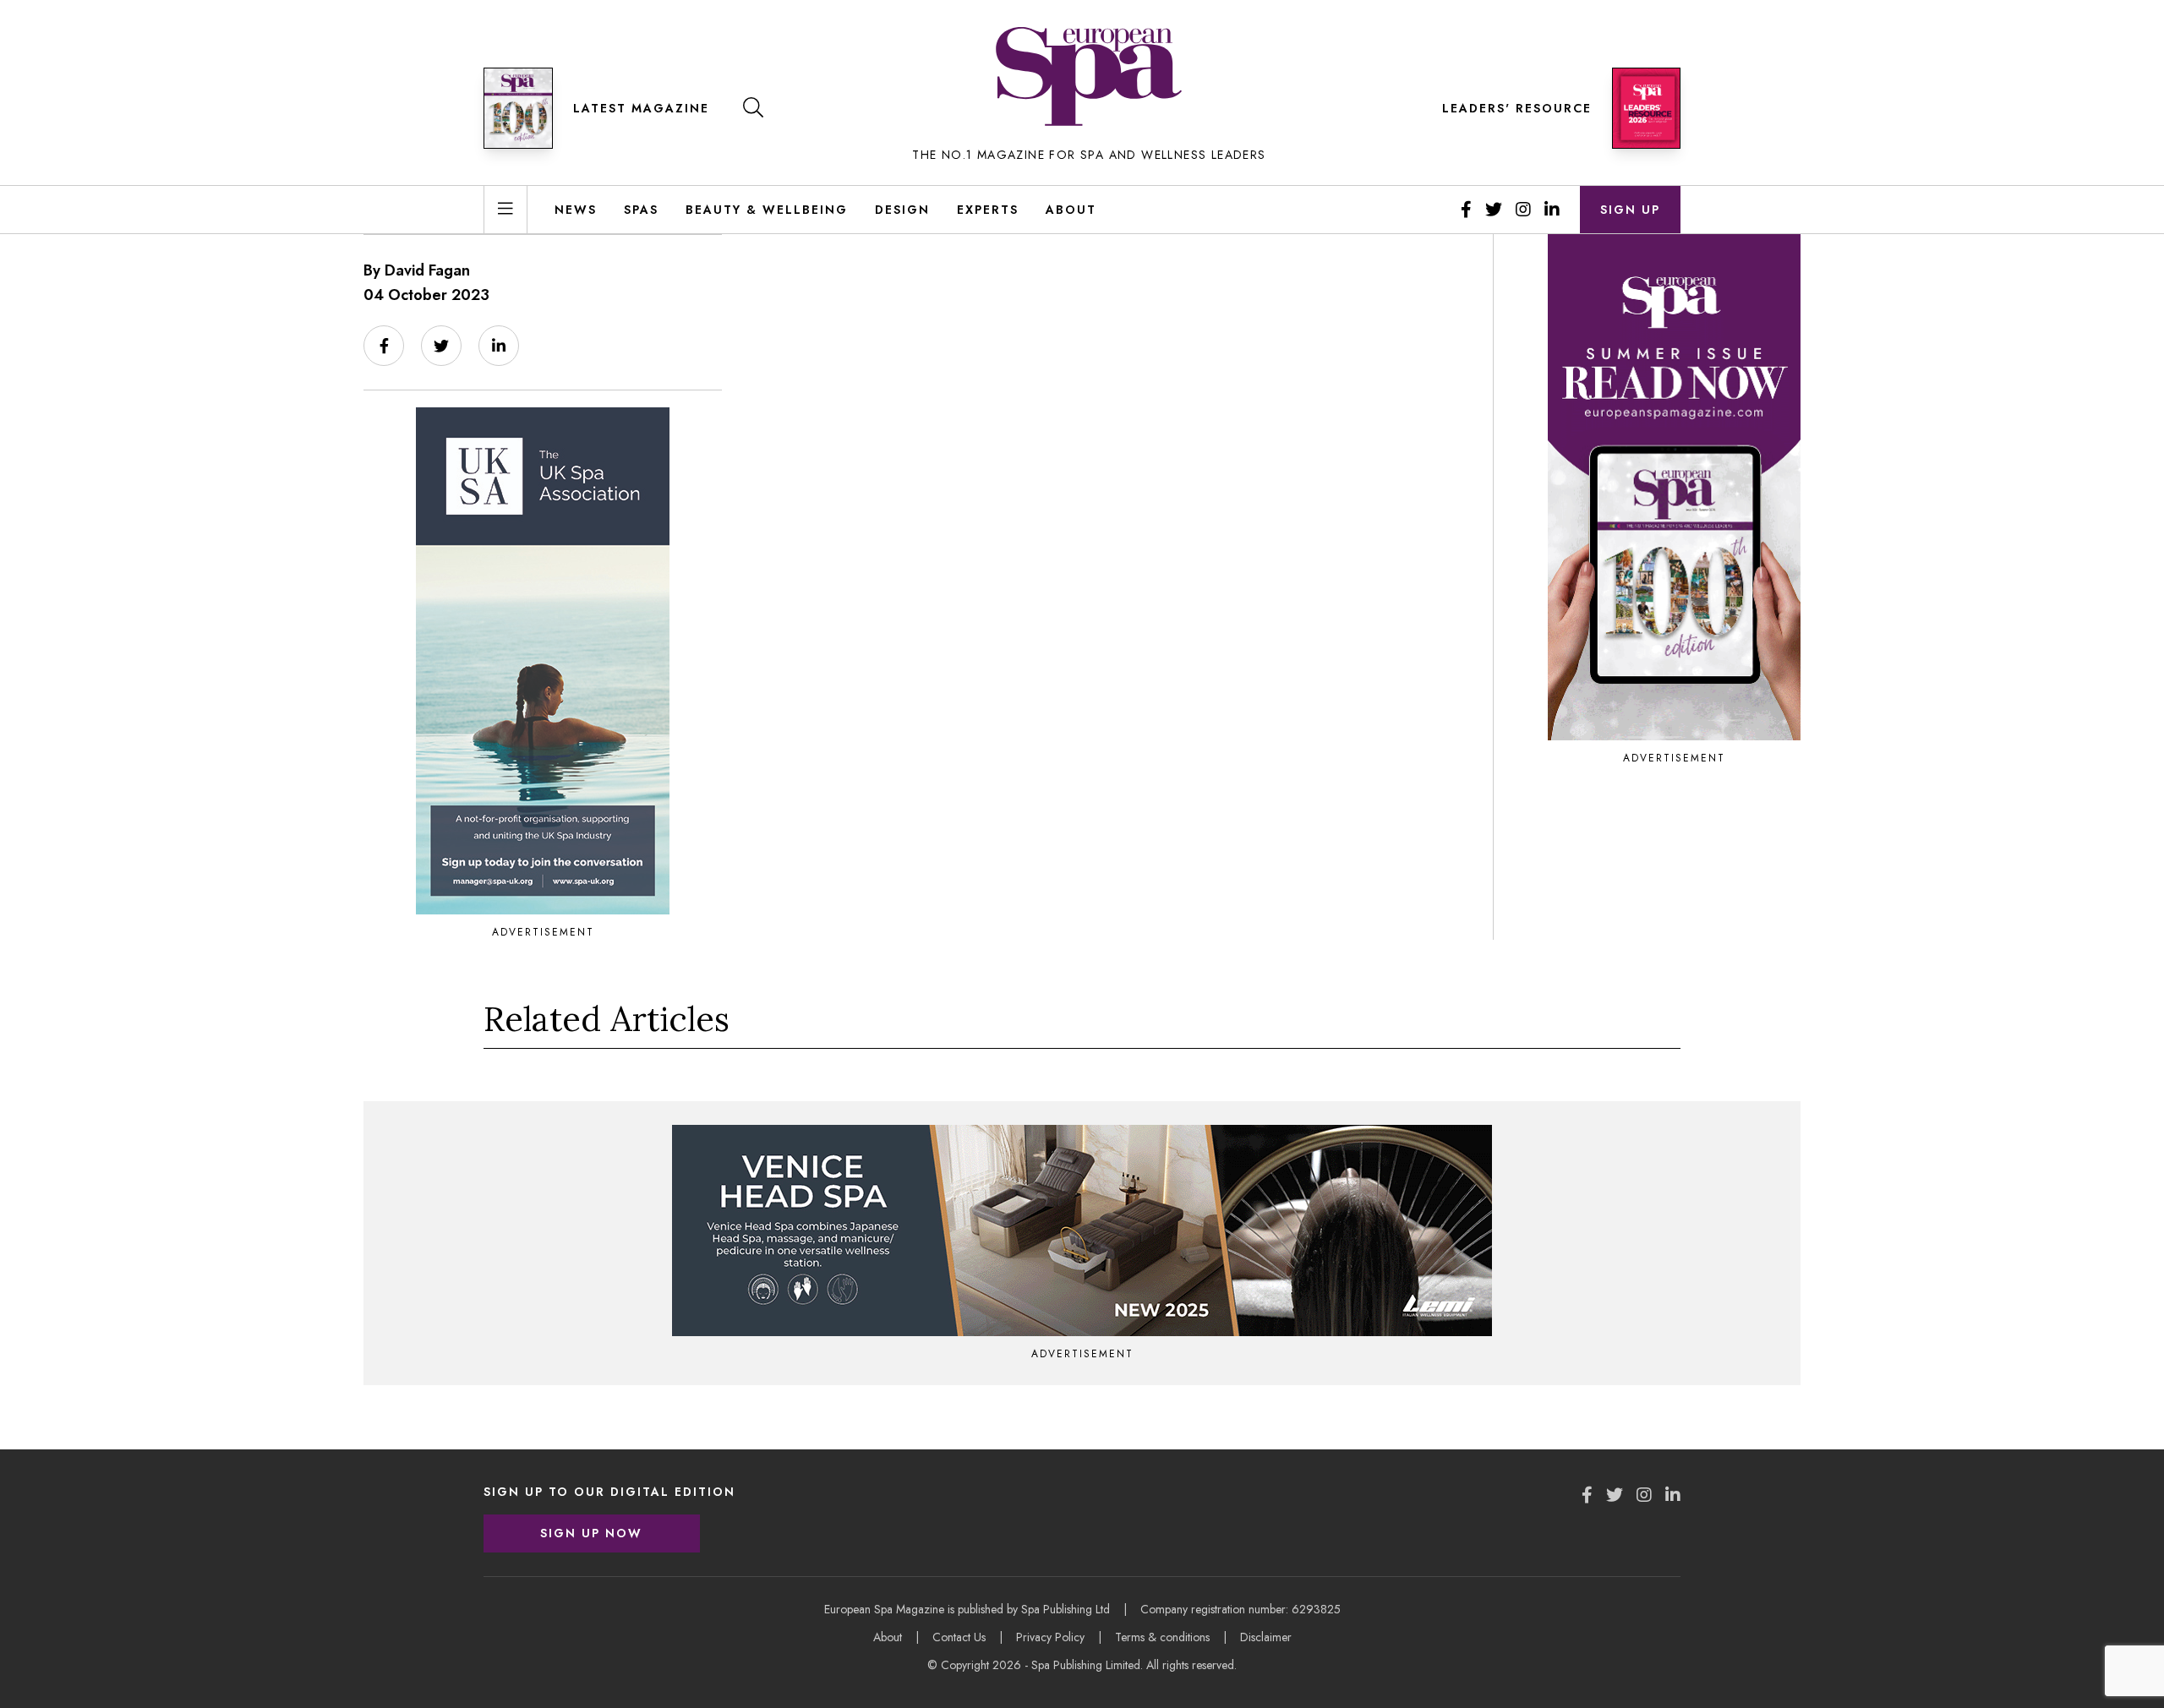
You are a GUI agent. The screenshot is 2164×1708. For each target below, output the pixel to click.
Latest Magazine (641, 108)
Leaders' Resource (1517, 108)
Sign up (1630, 210)
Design (902, 210)
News (576, 210)
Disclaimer (1266, 1637)
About (1071, 210)
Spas (641, 210)
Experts (988, 210)
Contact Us (959, 1637)
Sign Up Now (591, 1533)
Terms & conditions (1162, 1637)
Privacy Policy (1050, 1637)
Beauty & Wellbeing (767, 210)
